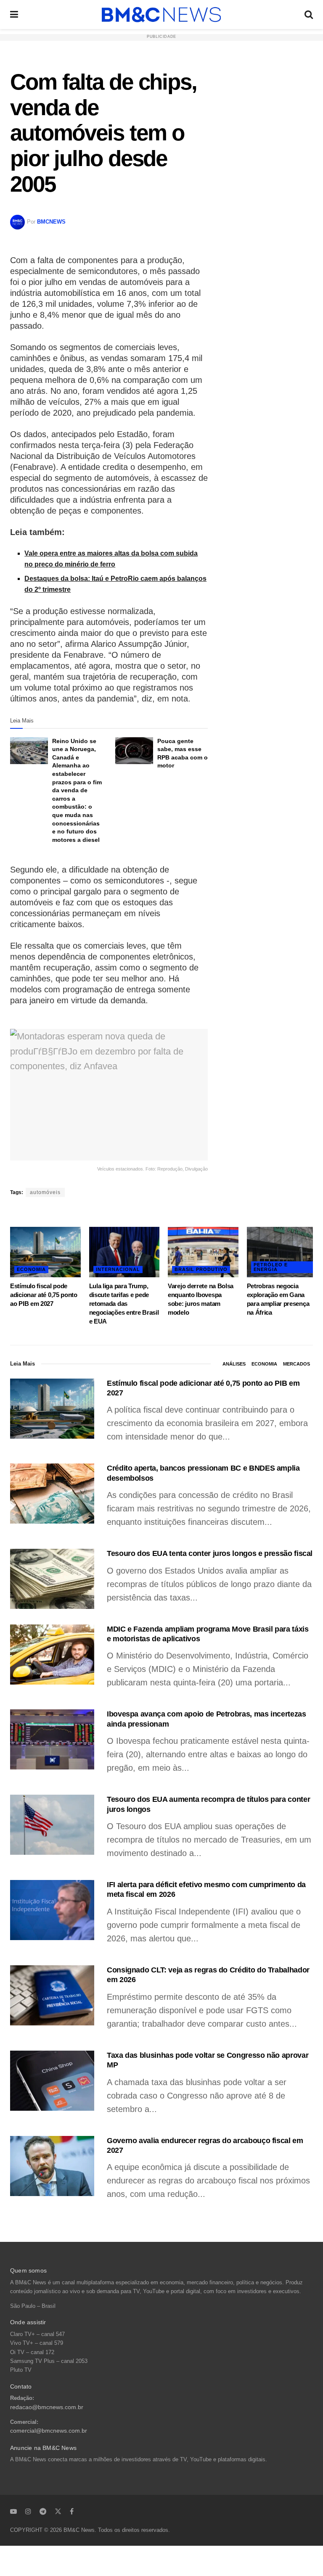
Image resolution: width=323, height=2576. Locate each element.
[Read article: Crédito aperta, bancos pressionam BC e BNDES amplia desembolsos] (52, 1494)
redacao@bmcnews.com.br (47, 2407)
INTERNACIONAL (118, 1269)
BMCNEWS (51, 222)
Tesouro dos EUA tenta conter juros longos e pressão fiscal (210, 1553)
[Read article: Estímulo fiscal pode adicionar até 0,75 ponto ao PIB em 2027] (45, 1252)
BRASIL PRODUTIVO (201, 1269)
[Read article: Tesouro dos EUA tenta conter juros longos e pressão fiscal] (52, 1579)
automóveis (45, 1192)
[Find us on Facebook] (72, 2511)
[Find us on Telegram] (43, 2511)
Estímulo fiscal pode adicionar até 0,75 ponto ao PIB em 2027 (44, 1295)
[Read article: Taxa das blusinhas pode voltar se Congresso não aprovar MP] (52, 2081)
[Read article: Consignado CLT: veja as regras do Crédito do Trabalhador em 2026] (52, 1995)
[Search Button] (309, 15)
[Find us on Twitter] (58, 2511)
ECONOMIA (31, 1269)
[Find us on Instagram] (28, 2511)
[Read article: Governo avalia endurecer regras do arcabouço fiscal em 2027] (52, 2166)
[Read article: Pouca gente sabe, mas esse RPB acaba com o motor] (134, 751)
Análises (234, 1364)
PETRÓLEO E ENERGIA (271, 1267)
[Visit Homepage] (161, 15)
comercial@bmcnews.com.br (49, 2431)
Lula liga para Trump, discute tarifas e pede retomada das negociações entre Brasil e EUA (124, 1304)
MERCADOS (297, 1364)
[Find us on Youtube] (13, 2511)
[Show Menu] (14, 15)
